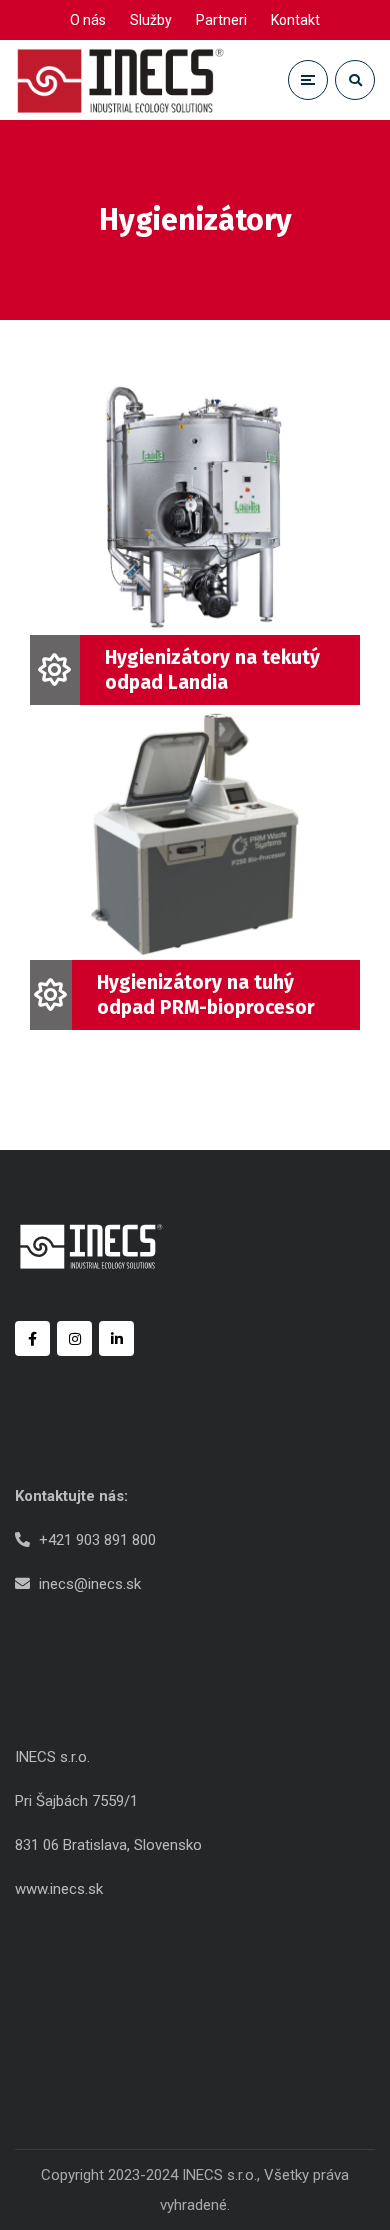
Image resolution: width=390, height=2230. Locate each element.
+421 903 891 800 (97, 1540)
